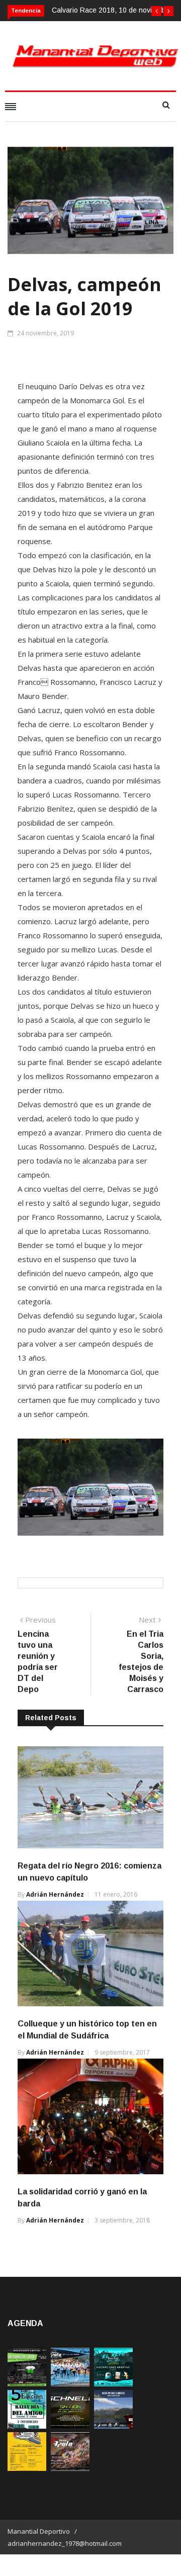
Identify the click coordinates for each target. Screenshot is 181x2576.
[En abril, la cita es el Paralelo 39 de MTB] (27, 2384)
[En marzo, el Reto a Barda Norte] (113, 2384)
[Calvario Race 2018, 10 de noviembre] (113, 2426)
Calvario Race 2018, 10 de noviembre (112, 10)
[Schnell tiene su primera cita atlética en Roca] (70, 2426)
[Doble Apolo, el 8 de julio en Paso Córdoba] (70, 2468)
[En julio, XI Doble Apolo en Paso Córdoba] (70, 2384)
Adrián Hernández (55, 1894)
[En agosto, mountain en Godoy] (27, 2426)
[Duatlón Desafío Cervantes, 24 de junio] (27, 2468)
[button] (156, 11)
